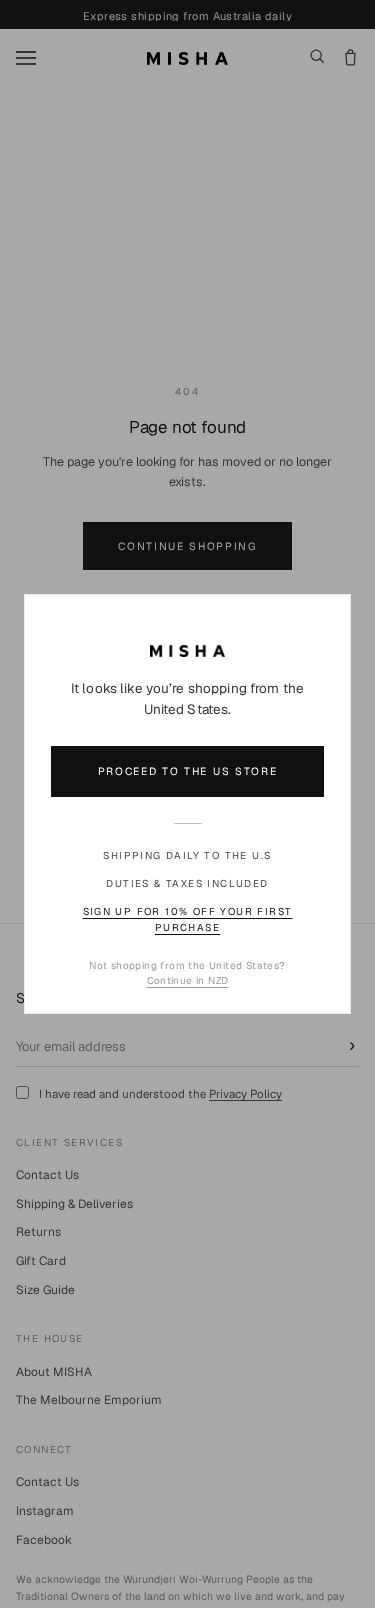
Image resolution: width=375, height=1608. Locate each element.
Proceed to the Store (188, 771)
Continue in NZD (188, 980)
